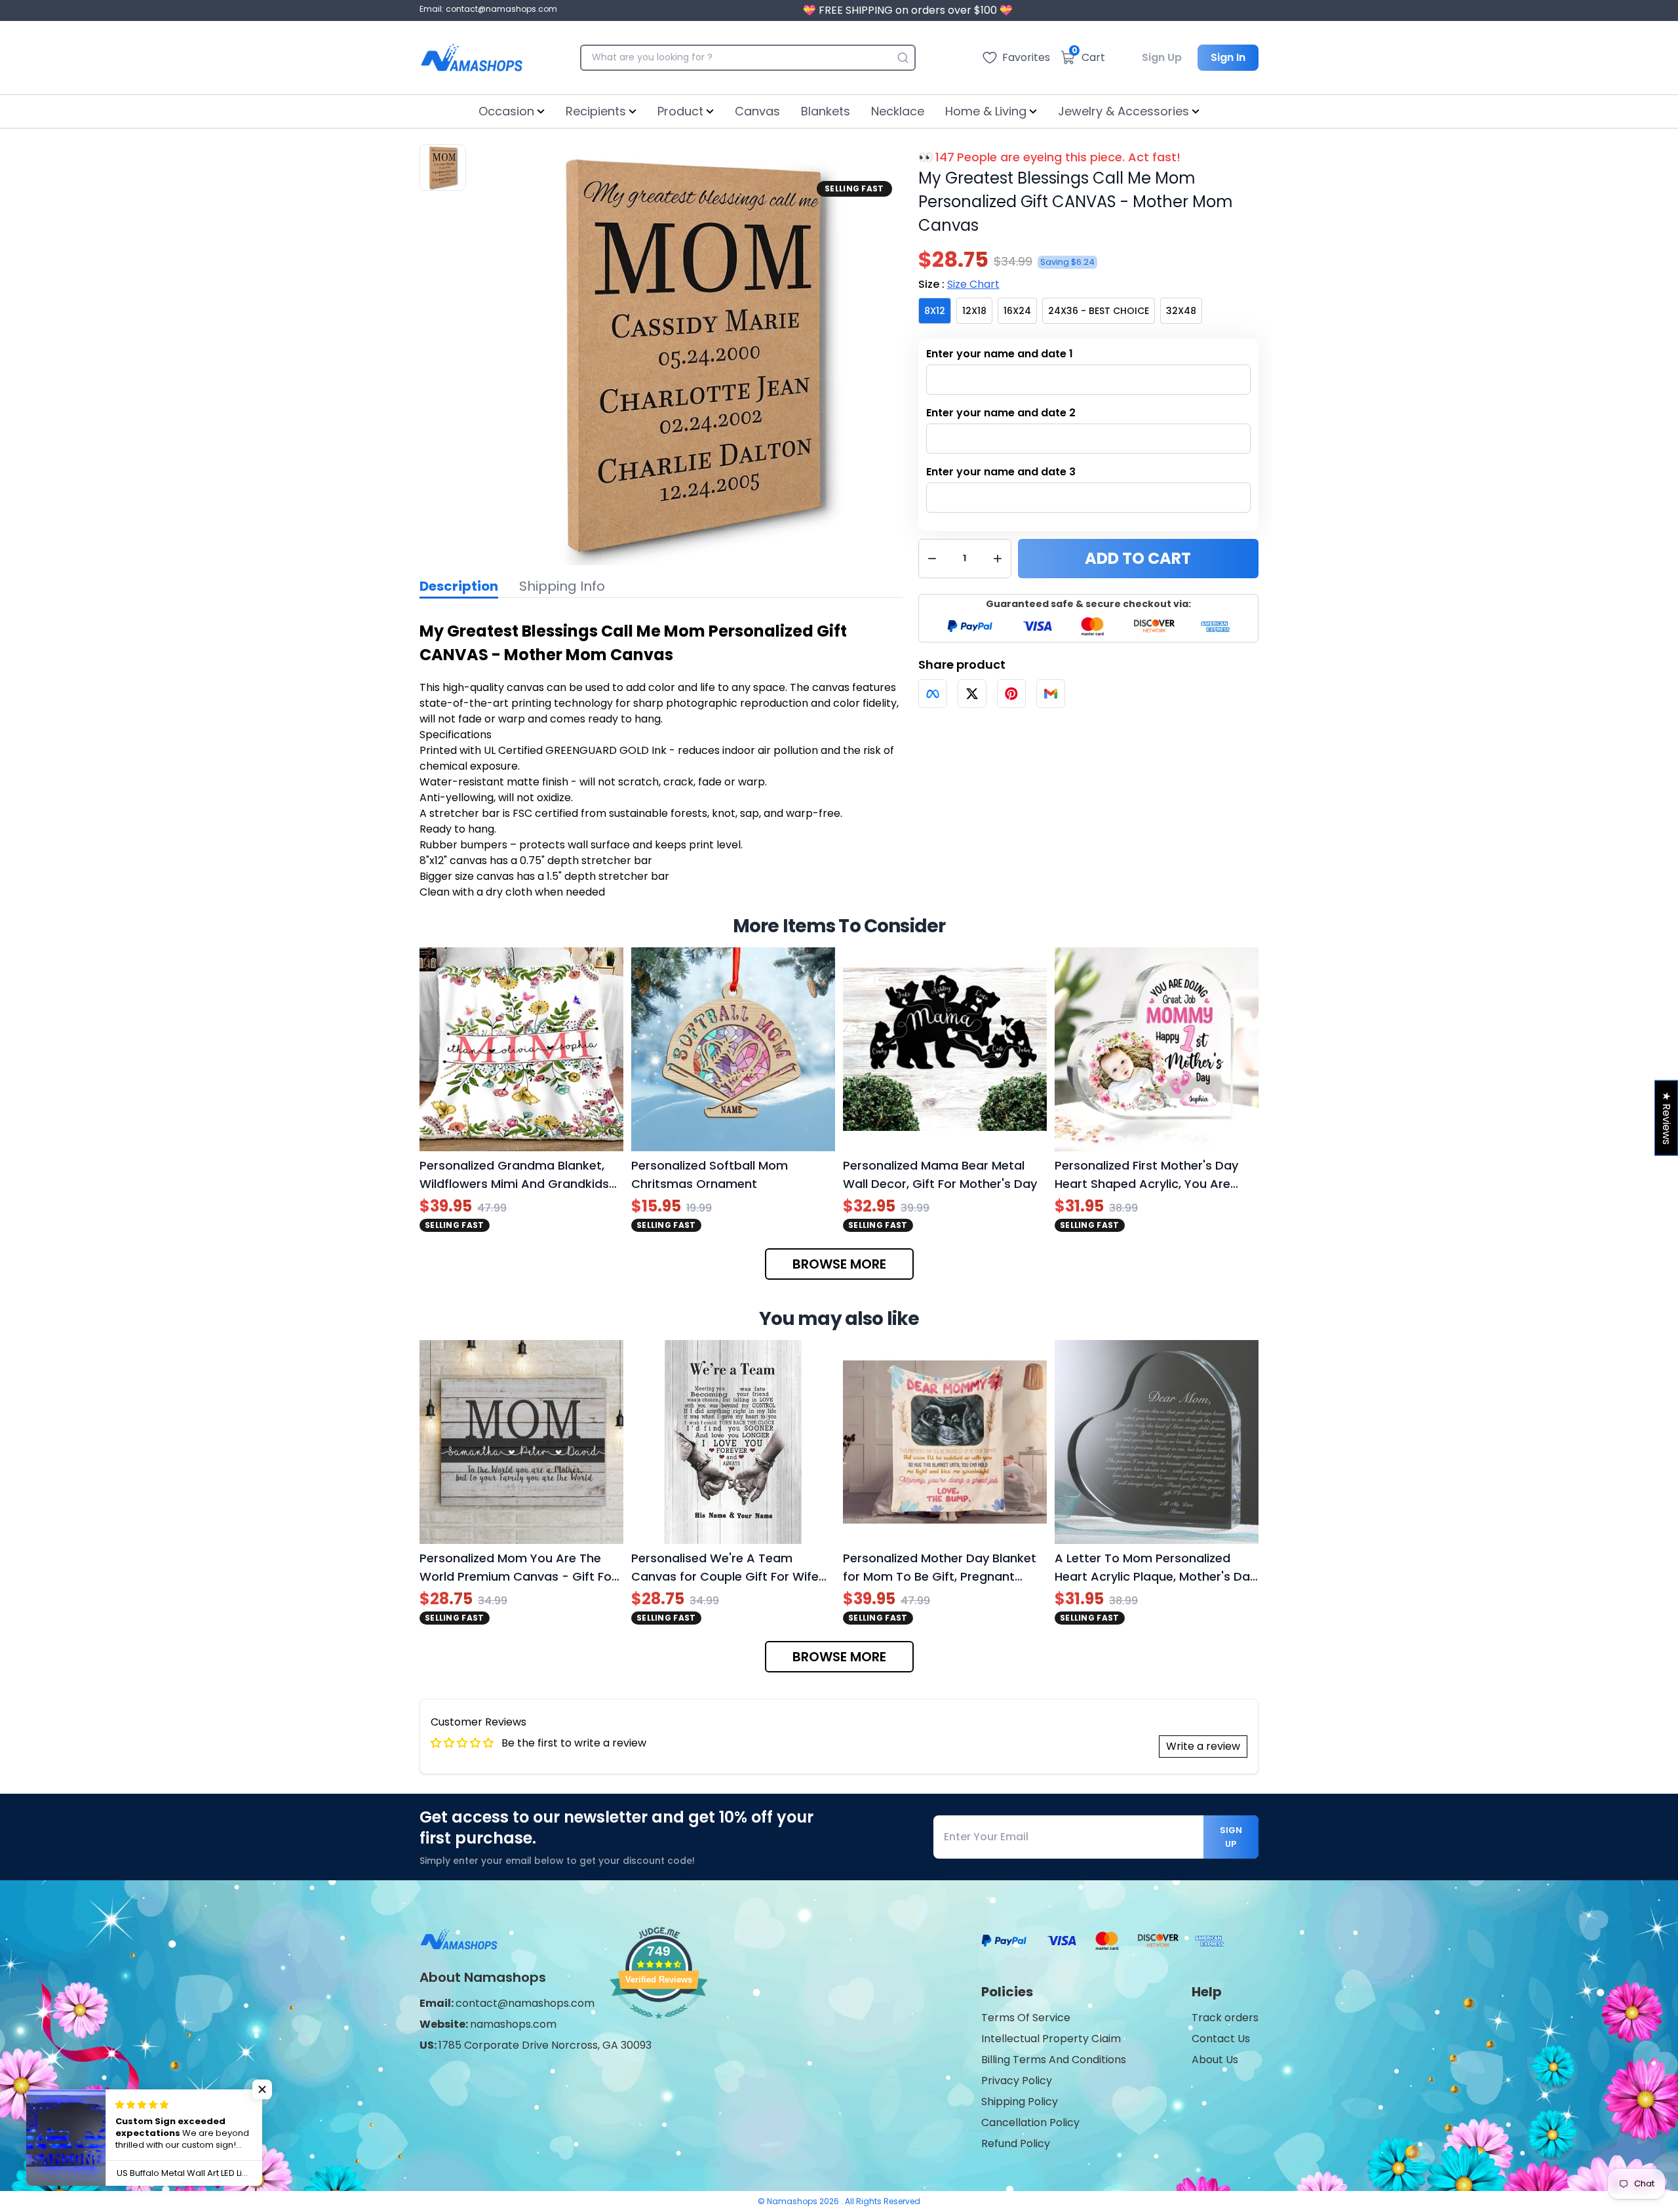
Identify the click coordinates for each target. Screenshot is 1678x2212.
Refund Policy (1016, 2143)
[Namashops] (472, 58)
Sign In (1228, 57)
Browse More (839, 1264)
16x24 (1017, 311)
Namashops (793, 2201)
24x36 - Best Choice (1099, 311)
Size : (959, 284)
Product (680, 111)
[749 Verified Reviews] (659, 2025)
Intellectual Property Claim (1051, 2039)
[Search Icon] (903, 58)
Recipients (596, 111)
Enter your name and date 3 (1001, 472)
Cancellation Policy (1030, 2123)
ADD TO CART (1138, 558)
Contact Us (1221, 2039)
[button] (262, 2089)
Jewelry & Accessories (1123, 111)
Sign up (1231, 1837)
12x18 (974, 311)
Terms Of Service (1026, 2018)
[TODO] (933, 694)
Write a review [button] (1203, 1746)
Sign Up (1162, 57)
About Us (1215, 2060)
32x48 (1181, 311)
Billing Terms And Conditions (1054, 2060)
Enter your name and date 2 (1001, 413)
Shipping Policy (1020, 2102)
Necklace (898, 111)
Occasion (506, 111)
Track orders (1225, 2018)
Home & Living (986, 111)
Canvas (757, 111)
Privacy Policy (1017, 2081)
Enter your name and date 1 (1000, 354)
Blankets (826, 111)
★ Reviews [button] (1667, 1118)
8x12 (935, 311)
